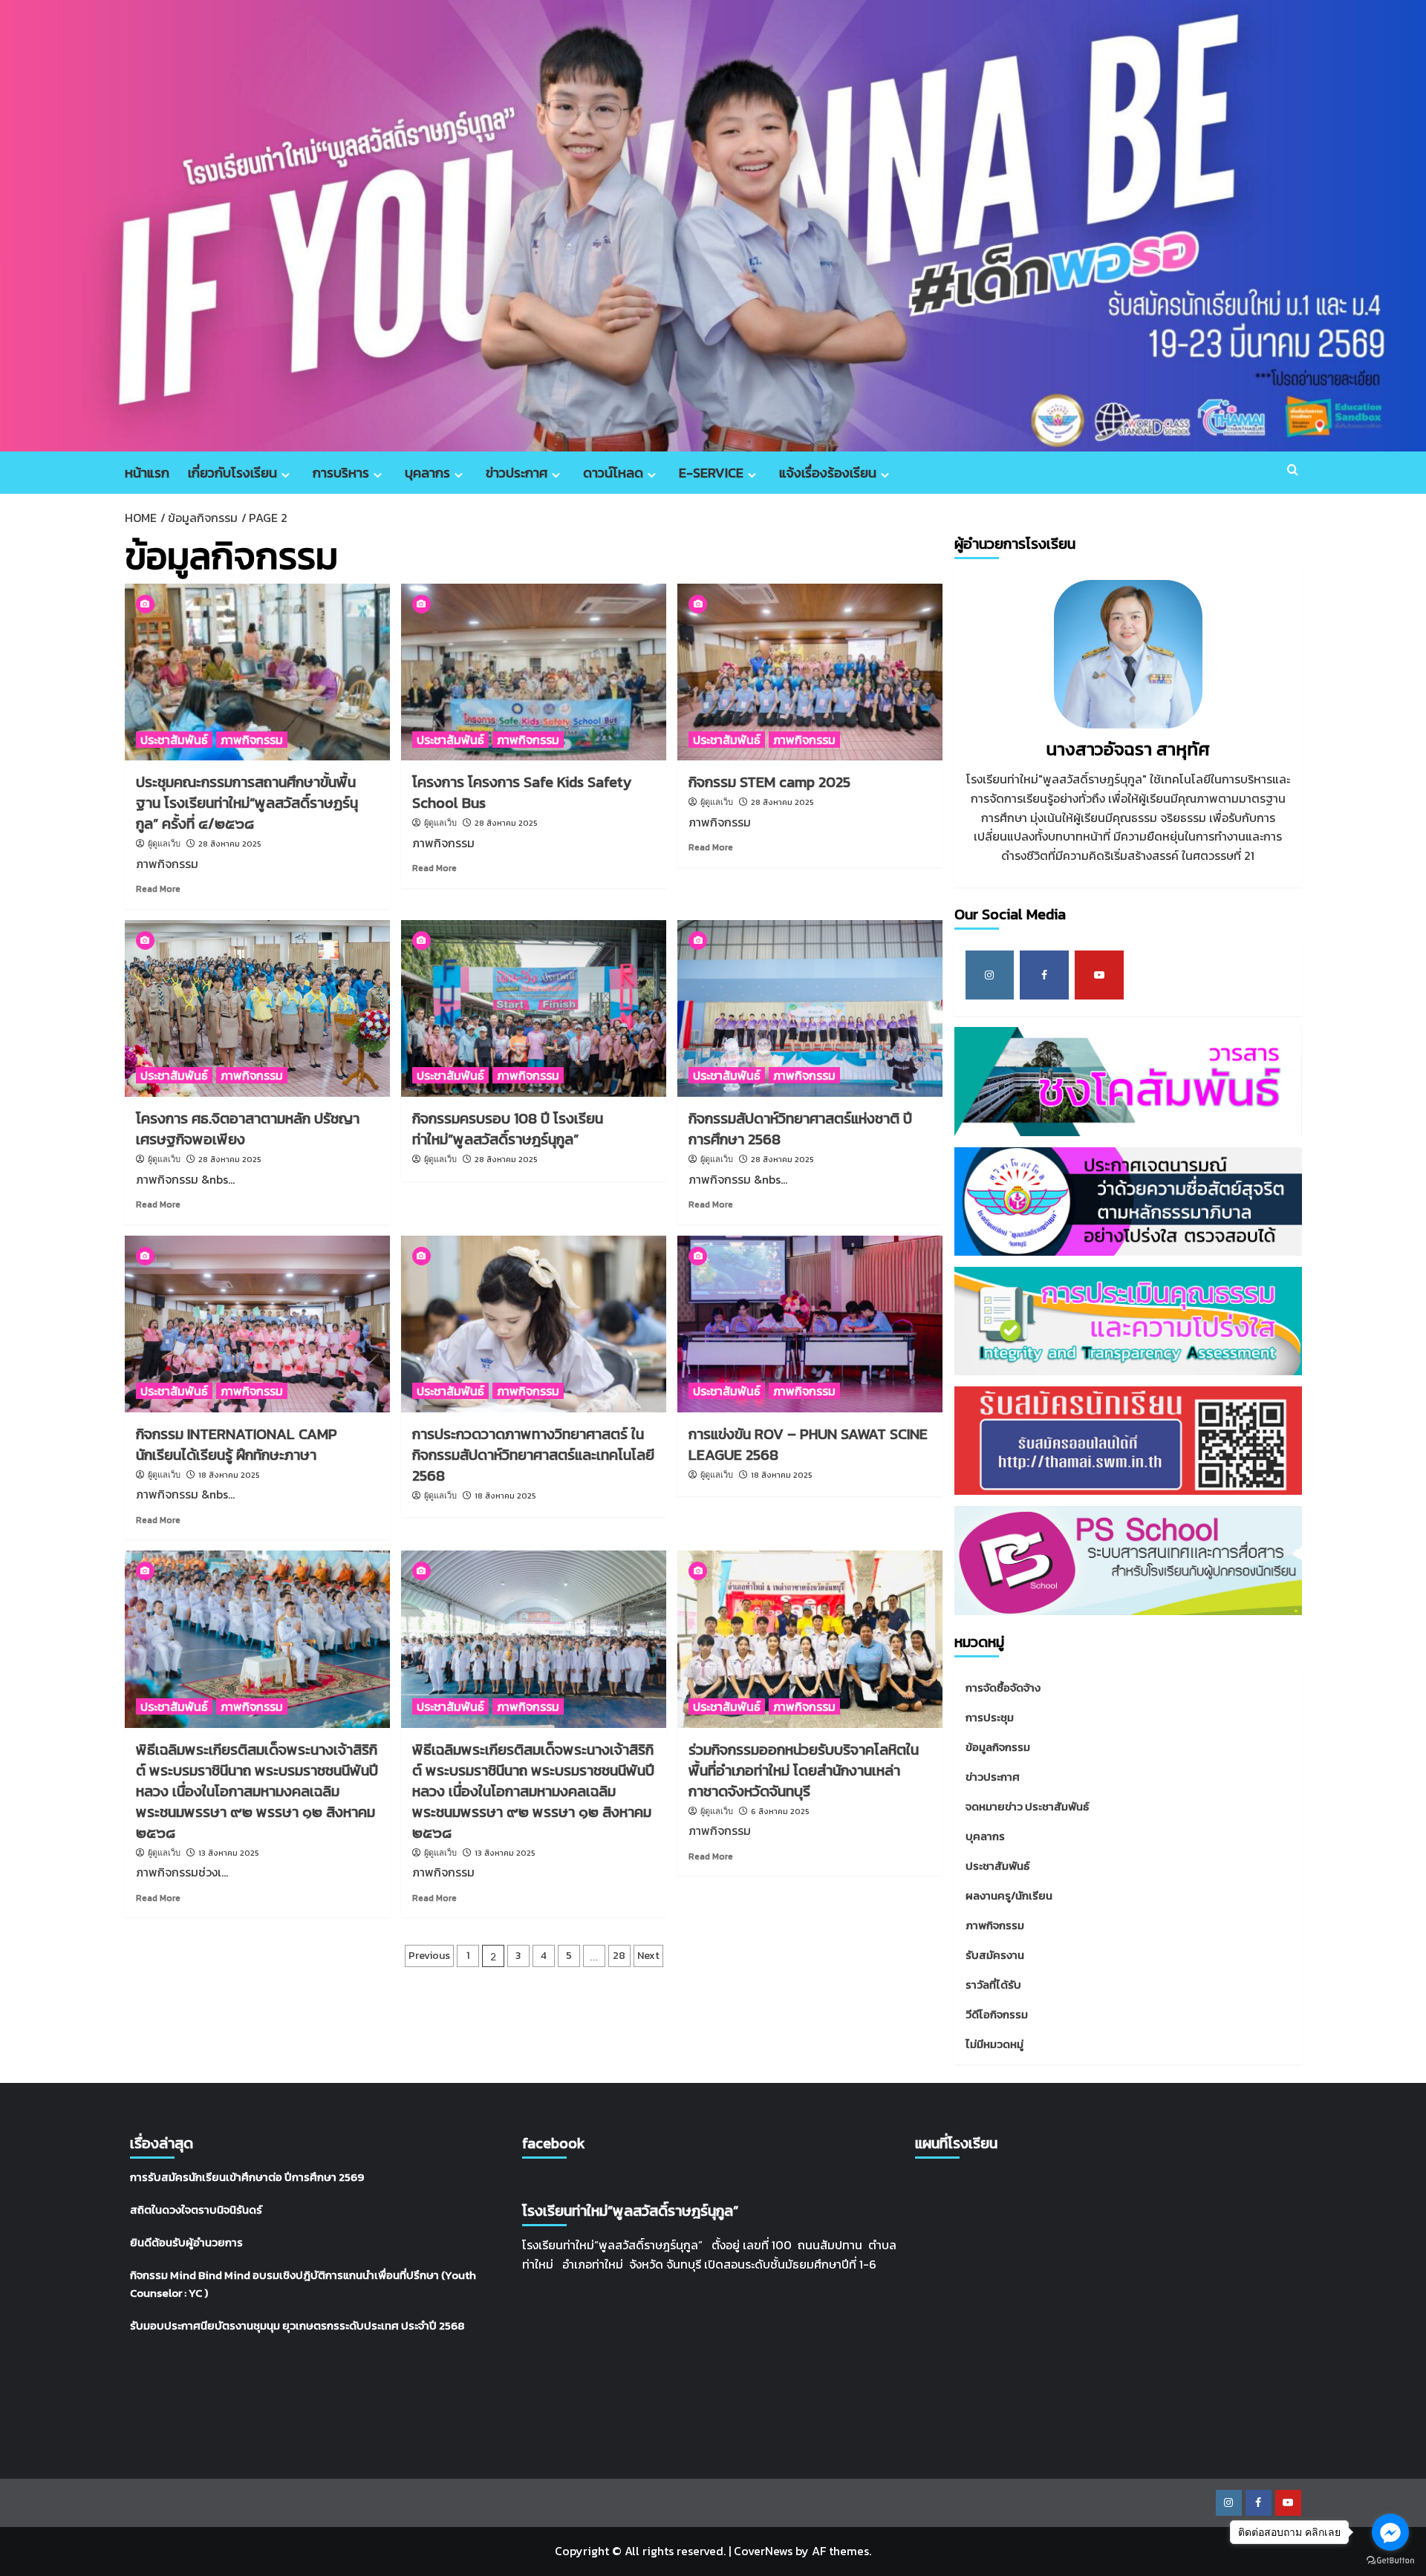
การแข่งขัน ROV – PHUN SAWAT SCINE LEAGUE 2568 (808, 1444)
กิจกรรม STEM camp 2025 (769, 782)
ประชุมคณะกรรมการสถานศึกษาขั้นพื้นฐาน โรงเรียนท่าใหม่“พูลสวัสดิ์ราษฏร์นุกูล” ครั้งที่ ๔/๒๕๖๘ (247, 803)
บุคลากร (427, 473)
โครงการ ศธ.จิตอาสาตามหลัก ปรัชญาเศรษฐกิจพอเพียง (248, 1129)
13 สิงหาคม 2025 (229, 1853)
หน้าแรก (147, 473)
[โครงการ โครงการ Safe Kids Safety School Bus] (534, 672)
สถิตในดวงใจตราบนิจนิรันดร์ (196, 2210)
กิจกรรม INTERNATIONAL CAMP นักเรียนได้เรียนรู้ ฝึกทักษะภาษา (237, 1444)
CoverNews (763, 2551)
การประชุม (990, 1717)
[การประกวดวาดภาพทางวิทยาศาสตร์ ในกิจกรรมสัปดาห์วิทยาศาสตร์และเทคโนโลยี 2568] (534, 1324)
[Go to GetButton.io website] (1390, 2561)
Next (648, 1956)
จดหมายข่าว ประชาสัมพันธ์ (1027, 1806)
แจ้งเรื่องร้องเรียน (828, 473)
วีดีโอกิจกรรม (997, 2014)
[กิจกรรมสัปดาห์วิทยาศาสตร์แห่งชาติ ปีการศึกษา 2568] (810, 1008)
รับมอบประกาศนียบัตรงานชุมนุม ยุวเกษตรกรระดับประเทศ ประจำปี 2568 (297, 2325)
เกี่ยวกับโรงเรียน (232, 473)
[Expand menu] (286, 475)
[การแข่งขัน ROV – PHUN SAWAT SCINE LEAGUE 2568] (810, 1324)
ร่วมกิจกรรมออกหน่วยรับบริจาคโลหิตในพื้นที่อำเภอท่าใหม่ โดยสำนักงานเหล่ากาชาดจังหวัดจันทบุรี (804, 1770)
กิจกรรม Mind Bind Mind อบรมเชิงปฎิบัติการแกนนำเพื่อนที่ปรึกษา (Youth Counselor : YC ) (303, 2284)
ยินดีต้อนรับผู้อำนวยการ (186, 2242)
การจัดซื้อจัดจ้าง (1003, 1688)
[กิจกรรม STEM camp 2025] (810, 672)
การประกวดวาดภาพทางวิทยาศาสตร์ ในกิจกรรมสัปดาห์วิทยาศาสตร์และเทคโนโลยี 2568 (533, 1455)
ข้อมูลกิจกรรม (998, 1747)
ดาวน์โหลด (613, 473)
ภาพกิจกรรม (252, 740)
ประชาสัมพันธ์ (174, 740)
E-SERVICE (711, 473)
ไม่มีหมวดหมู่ (994, 2044)
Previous (429, 1956)
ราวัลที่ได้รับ (993, 1985)
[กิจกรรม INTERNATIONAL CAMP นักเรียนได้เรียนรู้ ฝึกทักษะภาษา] (257, 1324)
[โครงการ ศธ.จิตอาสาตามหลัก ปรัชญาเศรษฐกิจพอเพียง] (257, 1008)
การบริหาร (341, 473)
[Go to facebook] (1390, 2532)
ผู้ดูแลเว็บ (164, 844)
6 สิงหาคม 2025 (780, 1811)
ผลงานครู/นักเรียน (1009, 1895)
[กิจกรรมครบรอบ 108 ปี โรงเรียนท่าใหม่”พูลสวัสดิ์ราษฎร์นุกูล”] (534, 1008)
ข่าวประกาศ (517, 473)
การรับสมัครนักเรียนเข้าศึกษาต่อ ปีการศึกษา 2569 (247, 2177)
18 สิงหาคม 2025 (229, 1475)
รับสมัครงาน (995, 1955)
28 (619, 1956)
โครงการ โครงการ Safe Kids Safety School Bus (522, 792)
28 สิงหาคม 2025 (230, 844)
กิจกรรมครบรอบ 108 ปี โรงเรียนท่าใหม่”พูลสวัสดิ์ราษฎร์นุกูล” (508, 1129)
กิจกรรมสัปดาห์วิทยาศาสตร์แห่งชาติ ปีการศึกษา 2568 (800, 1129)
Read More (158, 889)
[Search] (1293, 470)
